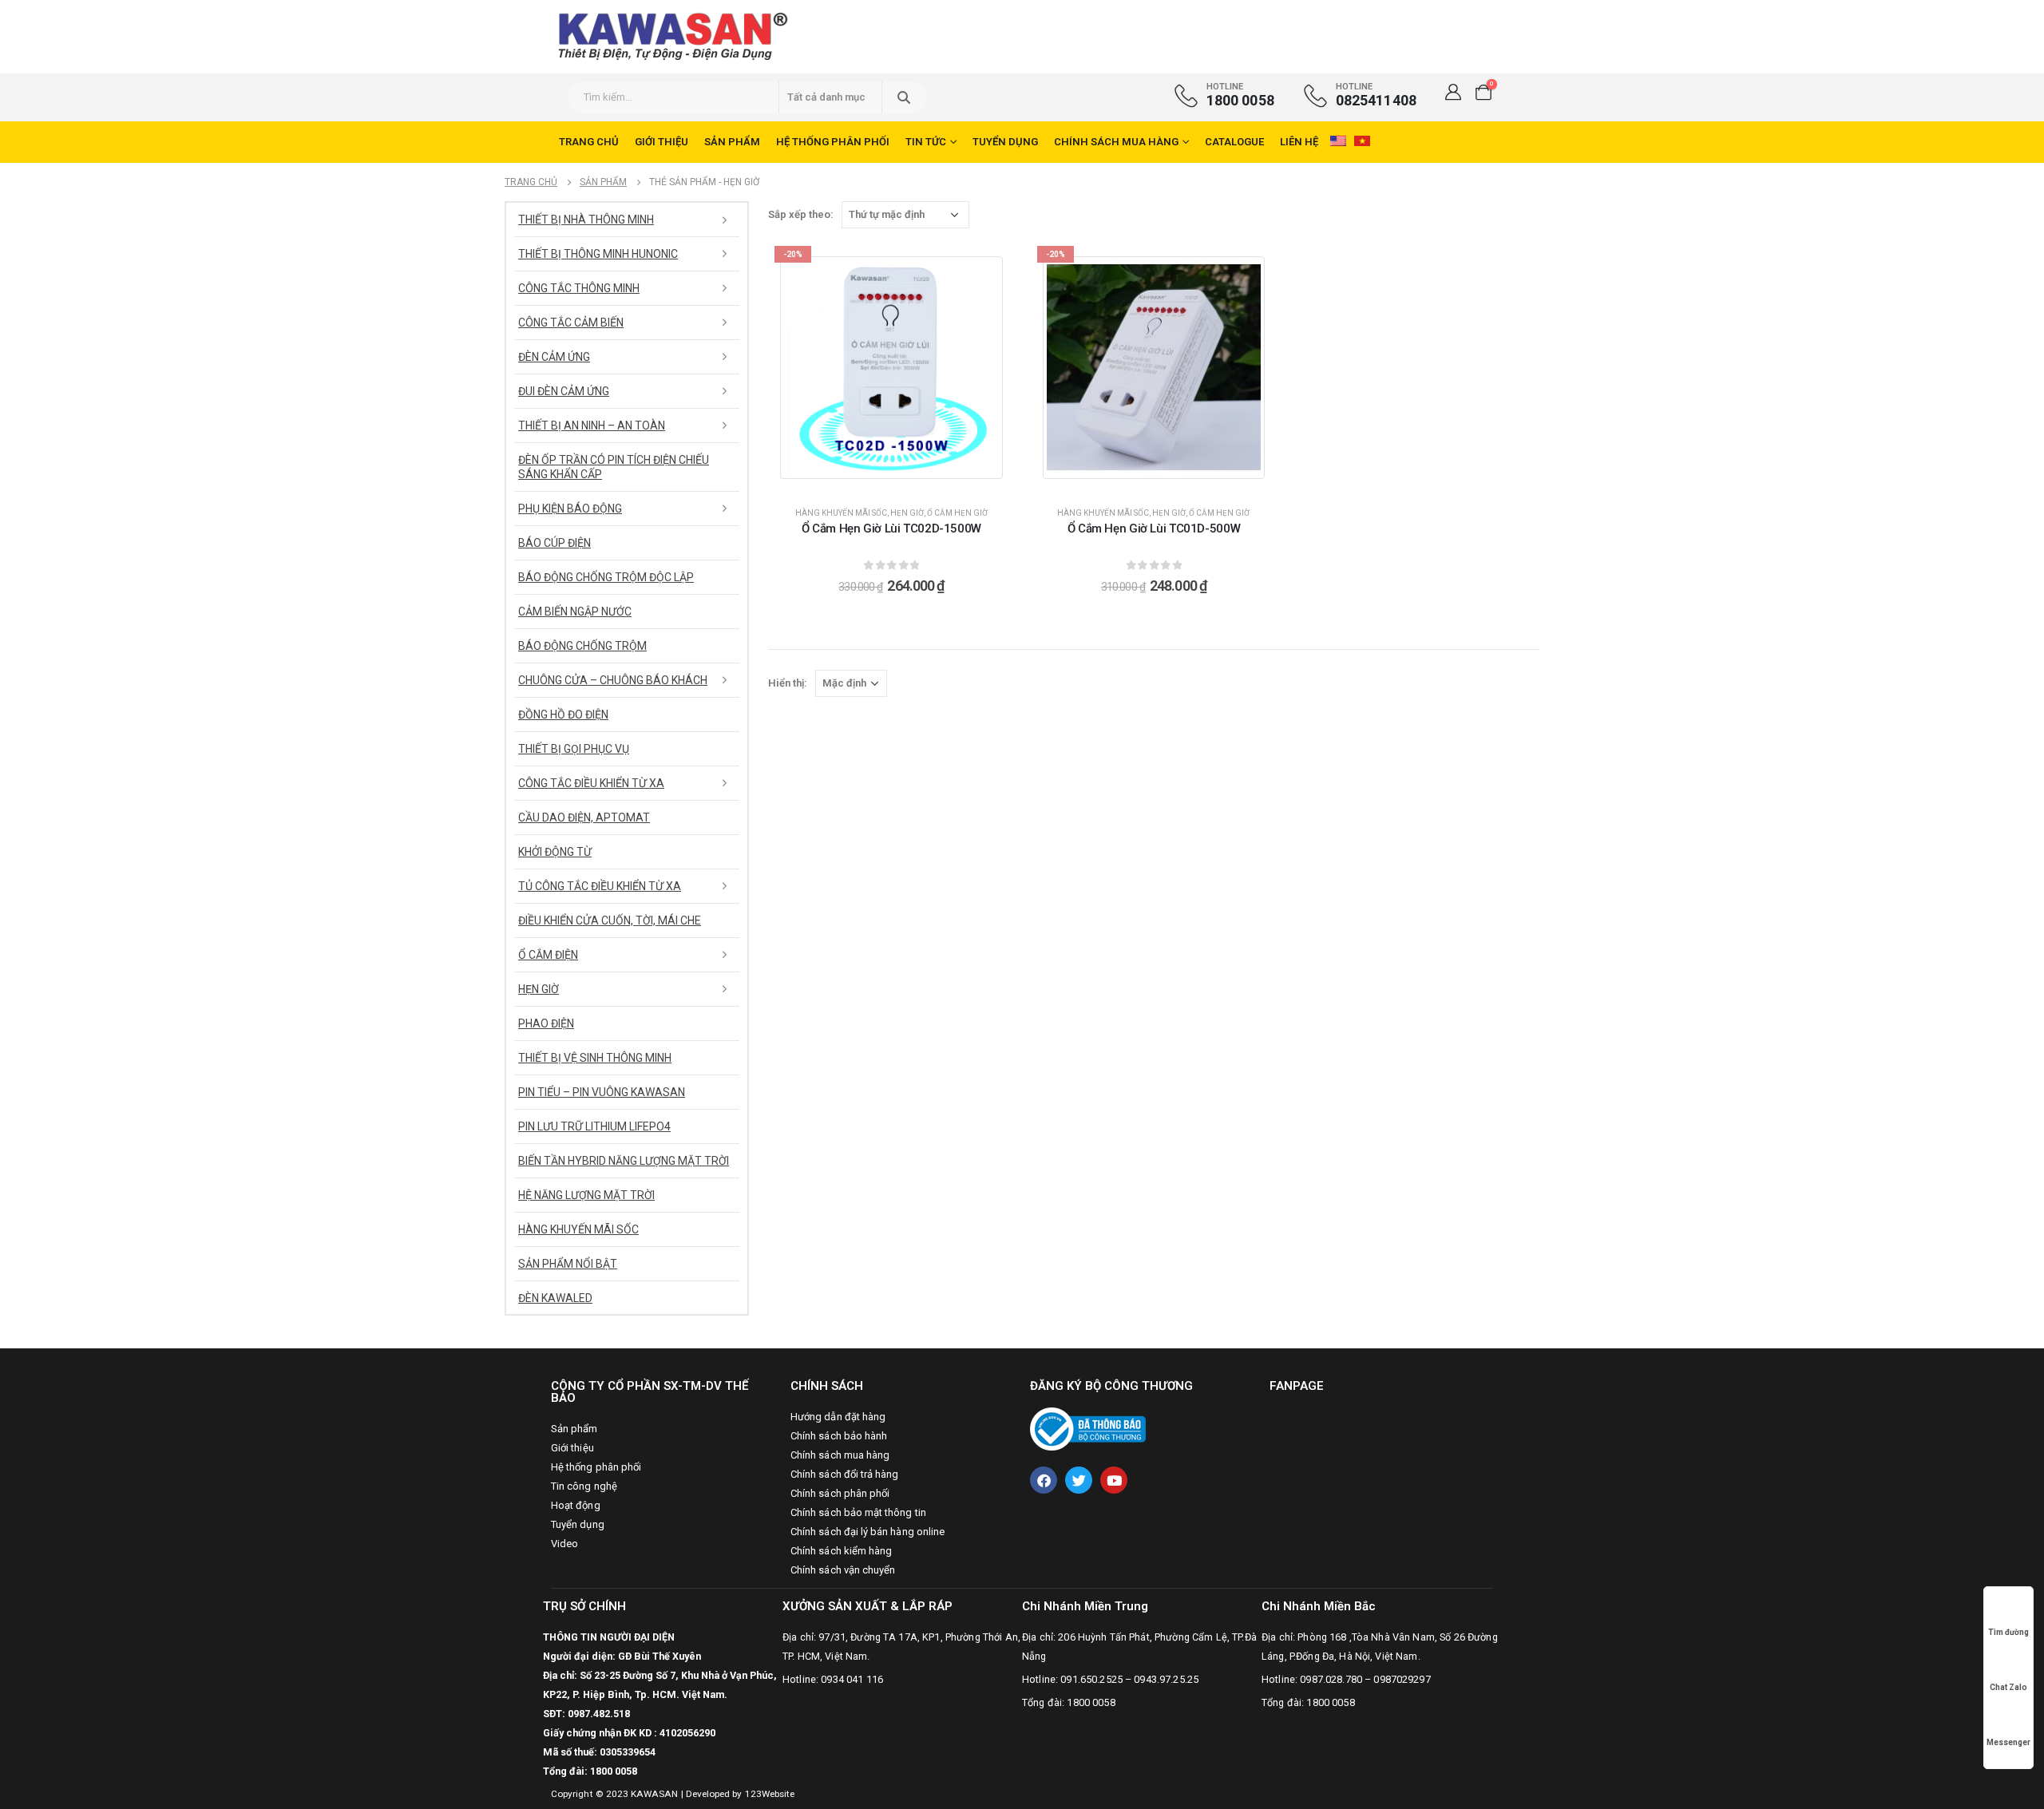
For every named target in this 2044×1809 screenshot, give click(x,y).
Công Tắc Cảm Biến (571, 323)
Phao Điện (546, 1023)
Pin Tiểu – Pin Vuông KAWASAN (602, 1092)
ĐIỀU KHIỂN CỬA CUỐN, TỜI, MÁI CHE (610, 920)
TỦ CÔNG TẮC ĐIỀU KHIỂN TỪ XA (600, 886)
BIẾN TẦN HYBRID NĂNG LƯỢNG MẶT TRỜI (624, 1161)
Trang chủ (589, 142)
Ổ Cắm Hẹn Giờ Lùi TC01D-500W (1154, 528)
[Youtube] (1114, 1480)
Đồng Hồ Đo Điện (563, 714)
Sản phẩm (732, 142)
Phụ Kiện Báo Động (570, 509)
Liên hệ (1299, 142)
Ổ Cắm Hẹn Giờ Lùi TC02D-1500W (891, 528)
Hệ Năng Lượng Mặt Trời (586, 1195)
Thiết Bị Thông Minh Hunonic (598, 254)
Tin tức (926, 142)
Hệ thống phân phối (833, 142)
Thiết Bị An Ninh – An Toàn (592, 426)
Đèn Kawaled (555, 1298)
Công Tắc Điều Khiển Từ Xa (591, 783)
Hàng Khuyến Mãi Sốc (841, 513)
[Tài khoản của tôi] (1453, 92)
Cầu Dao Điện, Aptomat (584, 817)
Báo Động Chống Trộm (582, 646)
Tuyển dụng (1005, 142)
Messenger (2008, 1742)
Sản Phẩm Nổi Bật (568, 1264)
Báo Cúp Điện (555, 543)
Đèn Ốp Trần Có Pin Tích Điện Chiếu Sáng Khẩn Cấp (614, 467)
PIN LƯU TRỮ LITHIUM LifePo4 (594, 1126)
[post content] (891, 368)
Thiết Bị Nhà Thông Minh (586, 220)
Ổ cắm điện (548, 955)
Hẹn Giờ (907, 513)
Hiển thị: (788, 683)
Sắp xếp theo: (801, 214)
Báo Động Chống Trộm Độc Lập (606, 577)
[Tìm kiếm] (903, 97)
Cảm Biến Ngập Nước (575, 612)
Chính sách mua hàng (1116, 142)
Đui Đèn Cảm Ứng (564, 391)
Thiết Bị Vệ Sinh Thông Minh (595, 1058)
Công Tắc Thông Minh (579, 288)
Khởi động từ (555, 852)
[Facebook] (1044, 1480)
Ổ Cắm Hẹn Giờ (957, 513)
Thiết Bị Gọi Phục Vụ (574, 749)
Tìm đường (2008, 1632)
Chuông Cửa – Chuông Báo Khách (613, 680)
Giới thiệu (662, 142)
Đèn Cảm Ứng (554, 357)
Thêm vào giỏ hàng (901, 479)
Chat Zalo (2008, 1687)
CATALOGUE (1234, 142)
